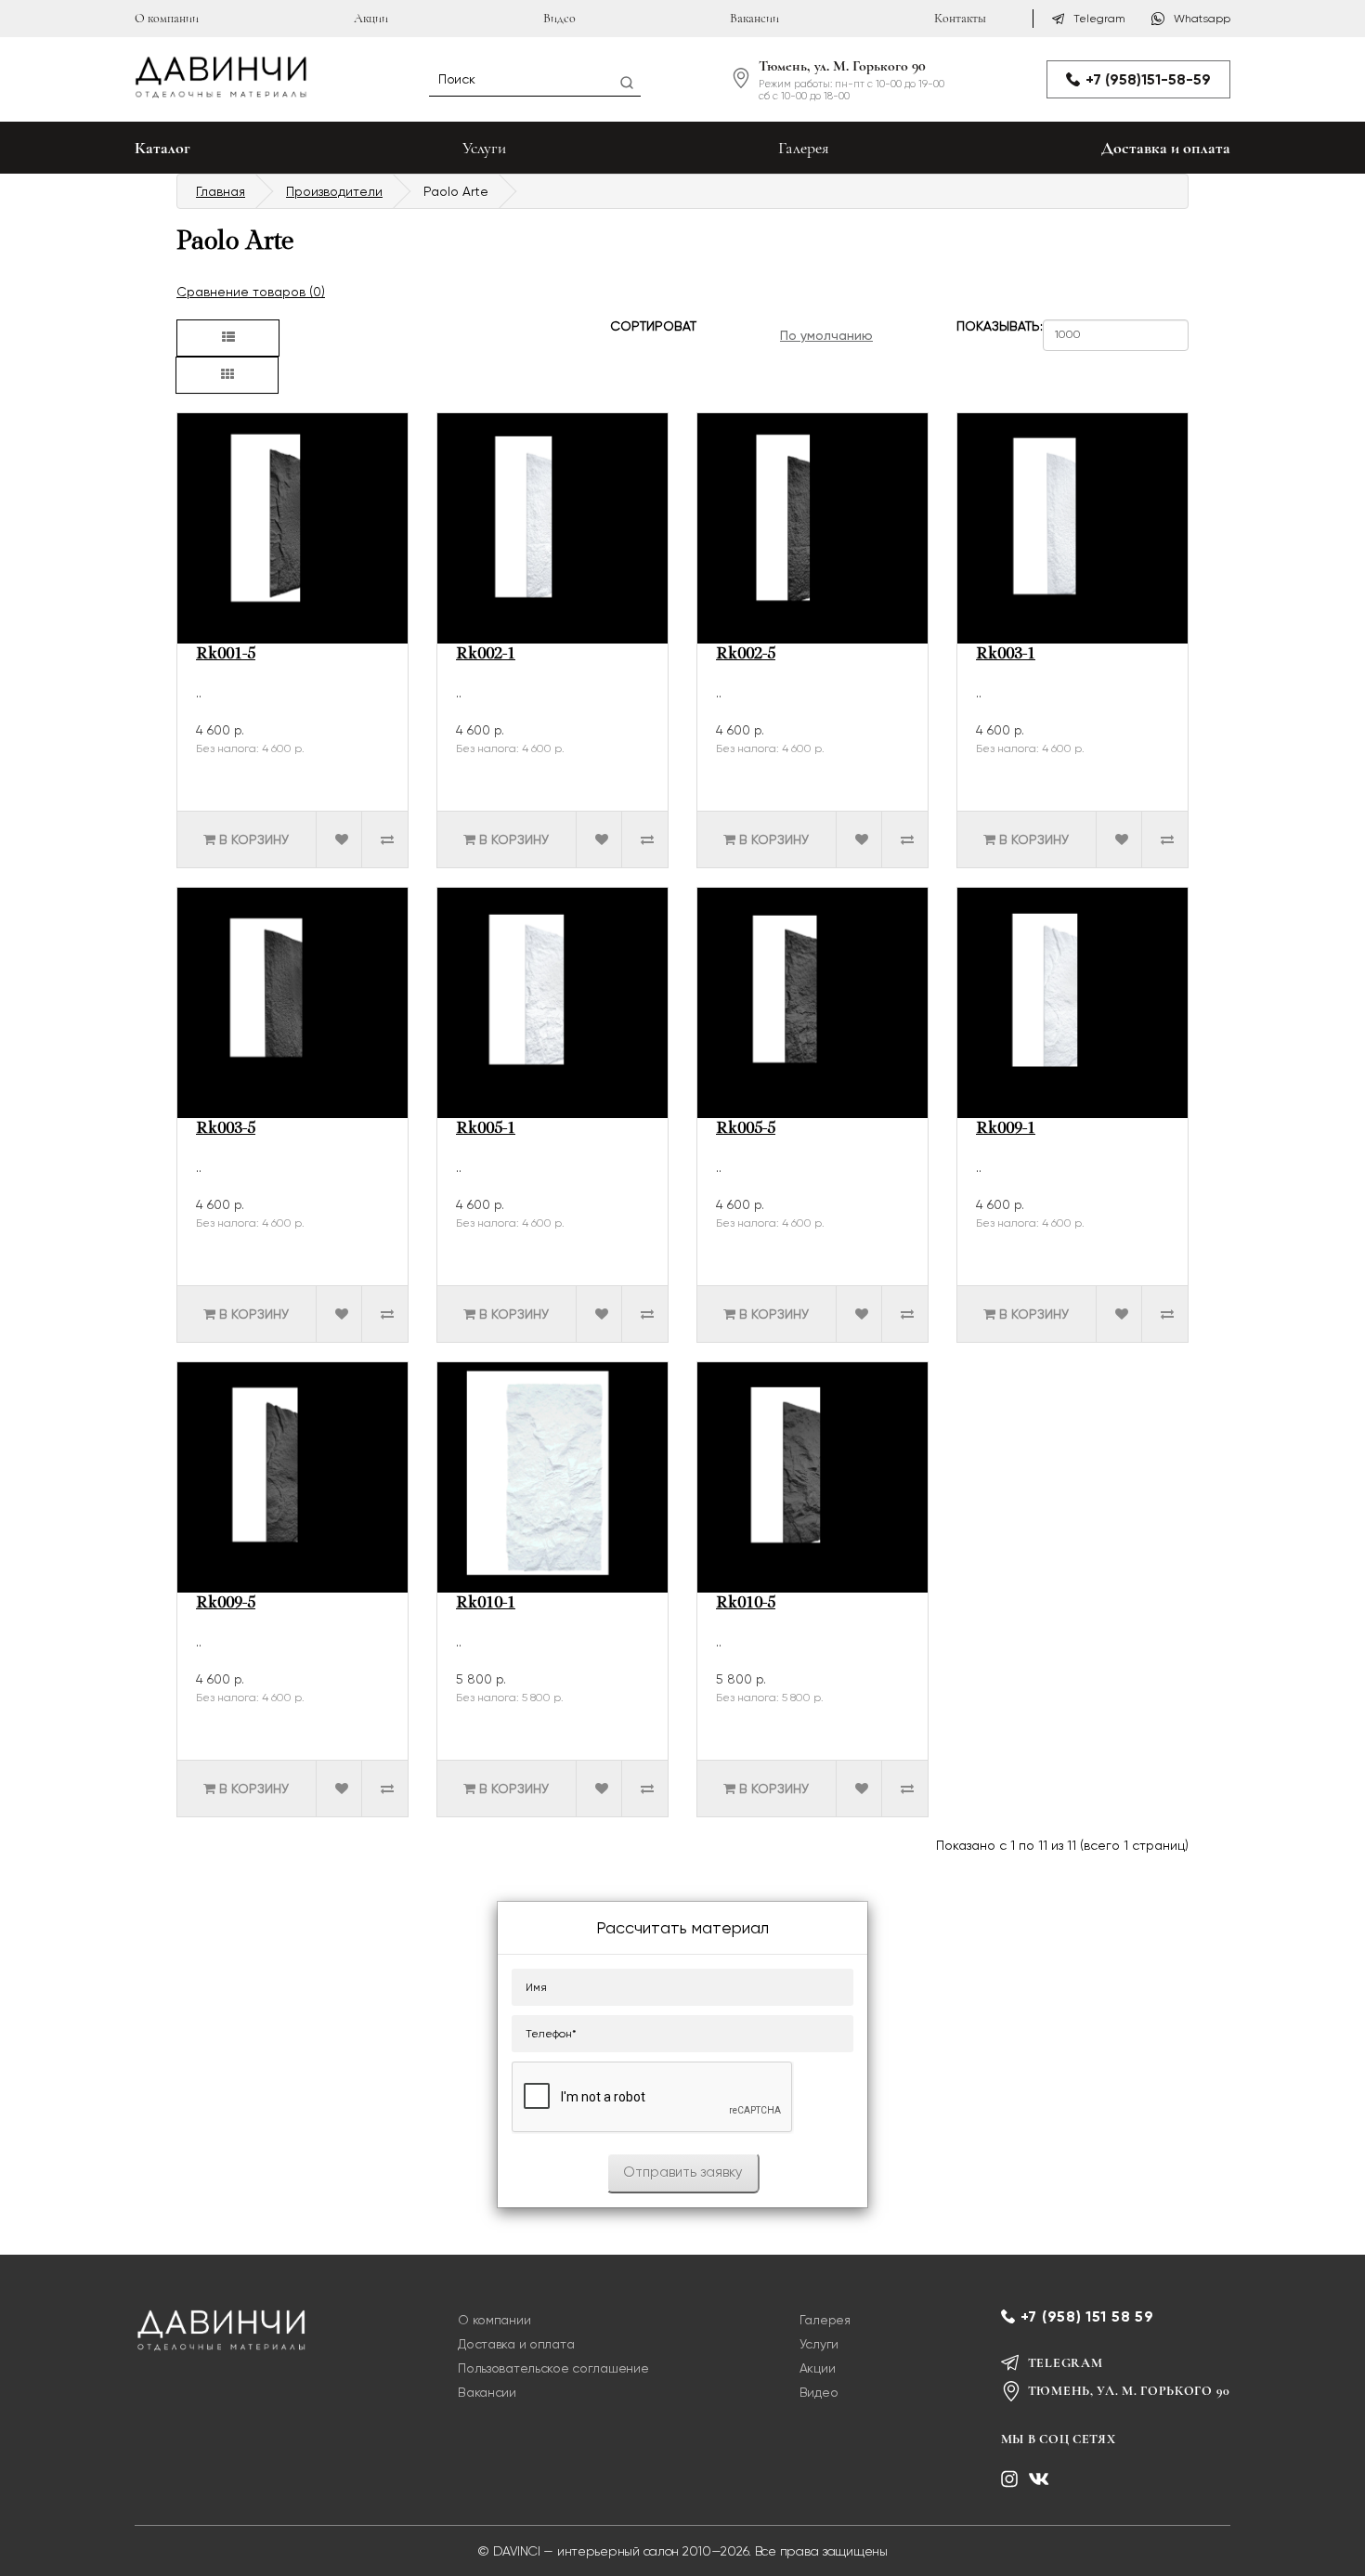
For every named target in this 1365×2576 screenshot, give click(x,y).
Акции (371, 18)
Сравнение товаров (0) (251, 292)
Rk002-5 (746, 655)
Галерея (804, 148)
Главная (221, 191)
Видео (559, 18)
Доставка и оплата (1166, 148)
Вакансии (754, 18)
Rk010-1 (486, 1604)
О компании (167, 18)
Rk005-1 (486, 1129)
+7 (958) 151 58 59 (1087, 2316)
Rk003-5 (226, 1129)
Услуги (484, 148)
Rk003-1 (1006, 655)
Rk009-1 (1006, 1129)
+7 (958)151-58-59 (1148, 79)
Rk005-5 (746, 1129)
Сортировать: (639, 326)
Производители (334, 191)
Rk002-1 (486, 655)
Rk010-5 (746, 1604)
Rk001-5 (226, 655)
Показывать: (986, 326)
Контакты (960, 18)
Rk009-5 (226, 1604)
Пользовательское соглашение (553, 2368)
